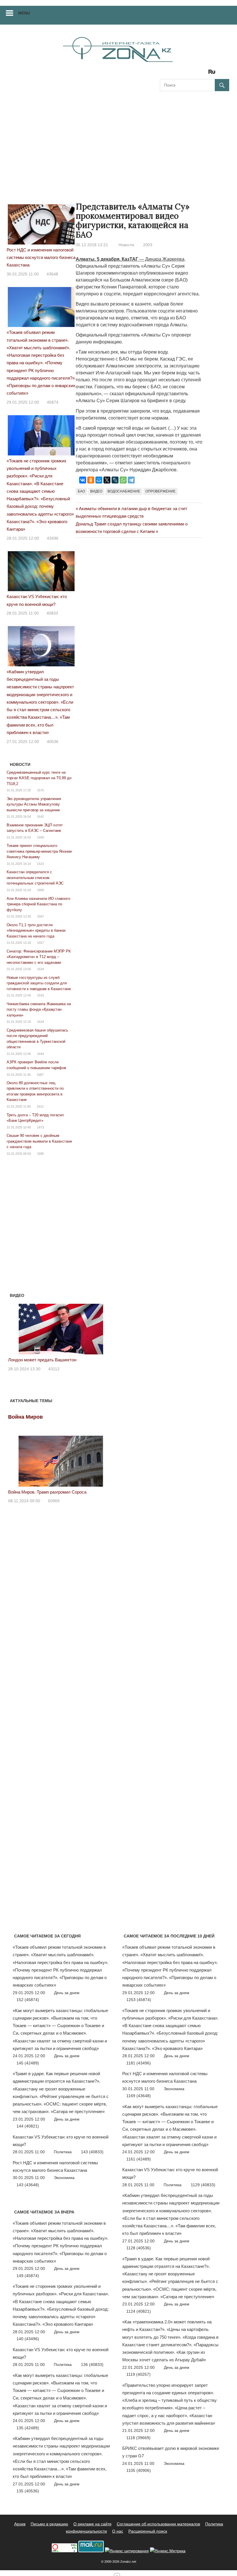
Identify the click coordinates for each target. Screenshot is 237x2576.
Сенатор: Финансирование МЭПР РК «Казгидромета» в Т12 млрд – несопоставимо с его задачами (39, 957)
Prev (16, 1328)
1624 (40, 1022)
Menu (24, 13)
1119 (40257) (138, 2374)
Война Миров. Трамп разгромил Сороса (47, 1492)
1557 (40, 943)
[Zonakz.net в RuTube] (213, 74)
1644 (40, 1054)
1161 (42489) (139, 2159)
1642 (40, 817)
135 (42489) (28, 2428)
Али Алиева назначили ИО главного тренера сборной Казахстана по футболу (38, 904)
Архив (20, 2524)
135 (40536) (28, 2491)
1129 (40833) (203, 2185)
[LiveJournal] (115, 480)
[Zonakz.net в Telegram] (188, 74)
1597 (40, 916)
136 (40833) (92, 2364)
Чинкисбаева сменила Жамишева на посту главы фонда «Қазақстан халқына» (39, 1010)
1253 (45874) (139, 2000)
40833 (52, 613)
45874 (53, 402)
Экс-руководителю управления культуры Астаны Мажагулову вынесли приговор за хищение (34, 804)
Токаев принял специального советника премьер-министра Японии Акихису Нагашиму (39, 851)
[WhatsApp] (123, 480)
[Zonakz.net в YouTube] (180, 74)
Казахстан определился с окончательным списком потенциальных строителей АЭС (35, 878)
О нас (118, 2531)
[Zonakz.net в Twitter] (164, 74)
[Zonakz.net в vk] (204, 74)
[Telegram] (131, 480)
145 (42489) (28, 2063)
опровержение (160, 491)
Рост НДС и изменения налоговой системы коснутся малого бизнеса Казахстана (41, 258)
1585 (40, 1154)
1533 (40, 995)
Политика (63, 2152)
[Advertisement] (118, 141)
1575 (40, 790)
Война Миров (25, 1417)
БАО (81, 491)
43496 (53, 538)
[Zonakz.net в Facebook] (172, 74)
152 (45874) (28, 2000)
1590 (40, 837)
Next (106, 1328)
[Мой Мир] (99, 480)
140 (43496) (28, 2339)
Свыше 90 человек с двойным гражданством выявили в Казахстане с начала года (39, 1141)
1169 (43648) (139, 2096)
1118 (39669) (138, 2438)
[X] (107, 480)
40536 (53, 742)
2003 (148, 245)
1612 (40, 1106)
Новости (126, 245)
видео (96, 491)
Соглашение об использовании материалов (158, 2524)
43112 (54, 1369)
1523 (40, 864)
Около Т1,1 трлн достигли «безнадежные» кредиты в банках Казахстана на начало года (36, 931)
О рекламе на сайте (92, 2524)
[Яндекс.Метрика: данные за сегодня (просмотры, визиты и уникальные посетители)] (168, 2551)
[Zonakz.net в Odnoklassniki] (196, 74)
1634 (40, 969)
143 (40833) (92, 2152)
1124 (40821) (139, 2311)
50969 (54, 1501)
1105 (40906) (139, 2470)
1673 (40, 1127)
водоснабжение (124, 491)
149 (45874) (28, 2276)
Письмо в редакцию (49, 2524)
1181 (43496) (139, 2063)
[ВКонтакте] (83, 480)
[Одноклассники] (91, 480)
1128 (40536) (139, 2248)
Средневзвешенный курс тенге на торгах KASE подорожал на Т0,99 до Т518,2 (39, 778)
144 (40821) (28, 2126)
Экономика (64, 2178)
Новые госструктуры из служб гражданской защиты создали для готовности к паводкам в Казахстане (39, 983)
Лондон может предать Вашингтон (42, 1360)
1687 (40, 1075)
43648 (52, 274)
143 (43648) (28, 2185)
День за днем (67, 1993)
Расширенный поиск (148, 2531)
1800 (40, 890)
